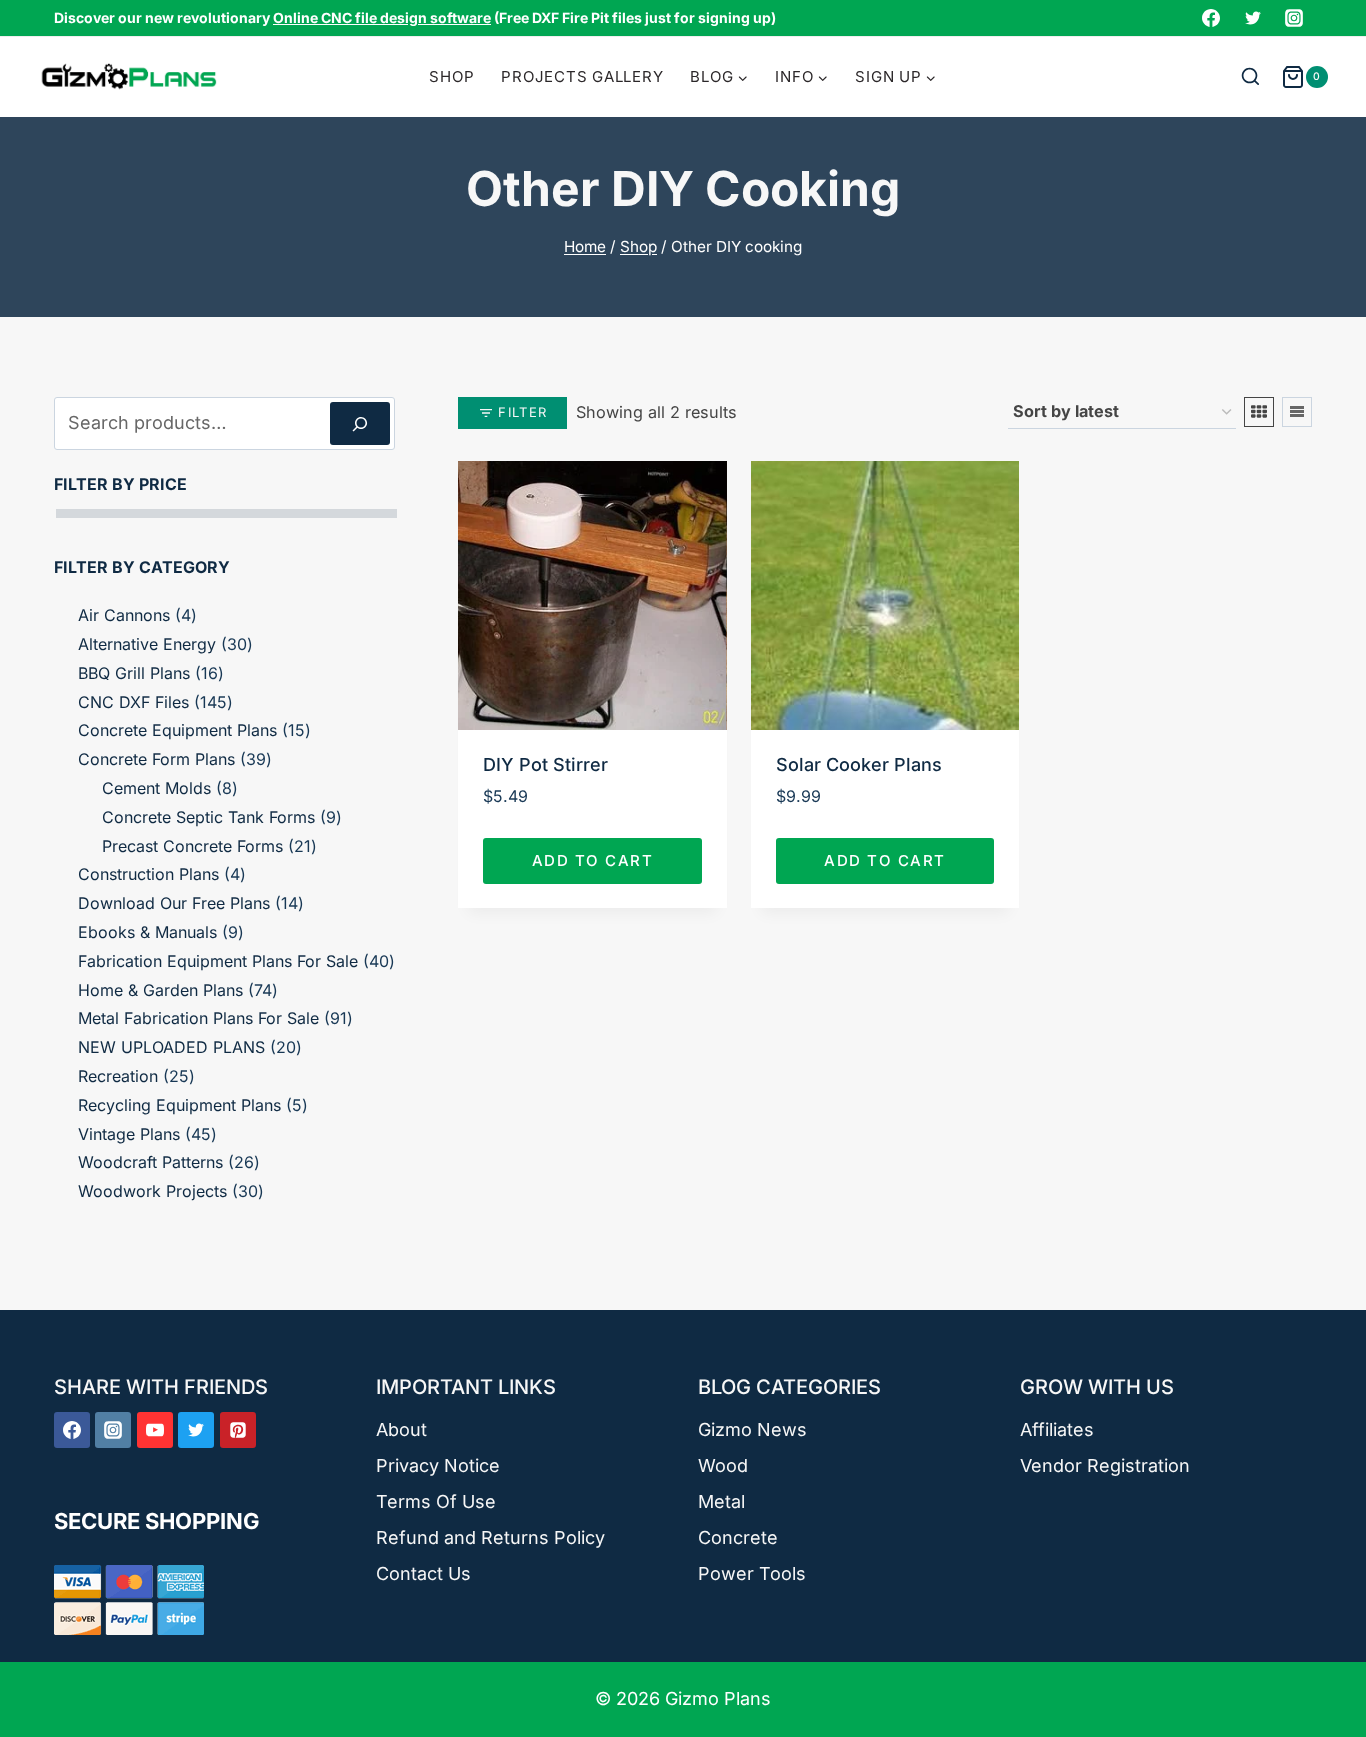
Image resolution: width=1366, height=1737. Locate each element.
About (401, 1429)
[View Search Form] (1250, 77)
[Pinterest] (238, 1430)
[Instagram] (1294, 18)
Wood (723, 1465)
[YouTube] (155, 1430)
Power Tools (752, 1573)
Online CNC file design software (382, 17)
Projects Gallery (582, 76)
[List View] (1297, 412)
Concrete (738, 1537)
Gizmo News (752, 1429)
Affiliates (1057, 1429)
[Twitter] (1253, 18)
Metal (721, 1501)
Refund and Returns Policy (490, 1537)
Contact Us (423, 1573)
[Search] (360, 423)
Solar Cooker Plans (859, 764)
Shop (451, 76)
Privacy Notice (438, 1465)
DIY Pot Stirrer (545, 764)
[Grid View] (1259, 412)
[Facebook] (1211, 18)
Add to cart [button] (593, 860)
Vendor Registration (1105, 1465)
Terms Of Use (436, 1501)
